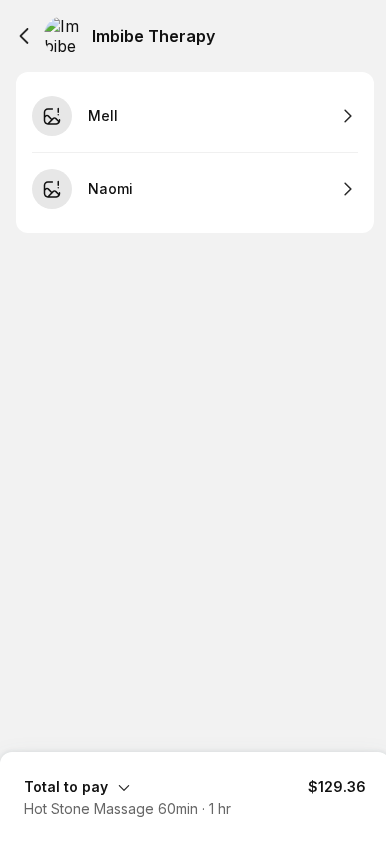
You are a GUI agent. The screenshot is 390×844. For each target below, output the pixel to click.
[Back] (24, 36)
